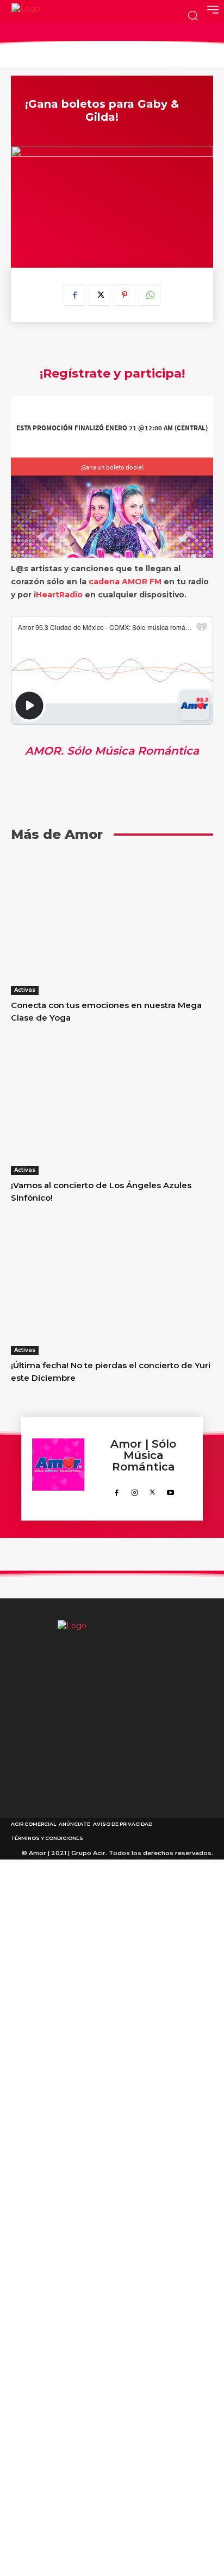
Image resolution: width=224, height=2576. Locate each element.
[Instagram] (135, 1490)
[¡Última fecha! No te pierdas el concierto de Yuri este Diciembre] (112, 1284)
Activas (25, 990)
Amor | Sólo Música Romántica (143, 1456)
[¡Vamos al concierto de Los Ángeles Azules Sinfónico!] (112, 1104)
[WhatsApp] (150, 295)
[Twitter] (99, 295)
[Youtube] (170, 1490)
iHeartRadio (58, 595)
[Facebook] (74, 295)
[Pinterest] (125, 295)
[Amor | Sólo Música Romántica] (58, 1469)
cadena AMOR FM (125, 582)
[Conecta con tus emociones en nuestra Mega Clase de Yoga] (112, 924)
